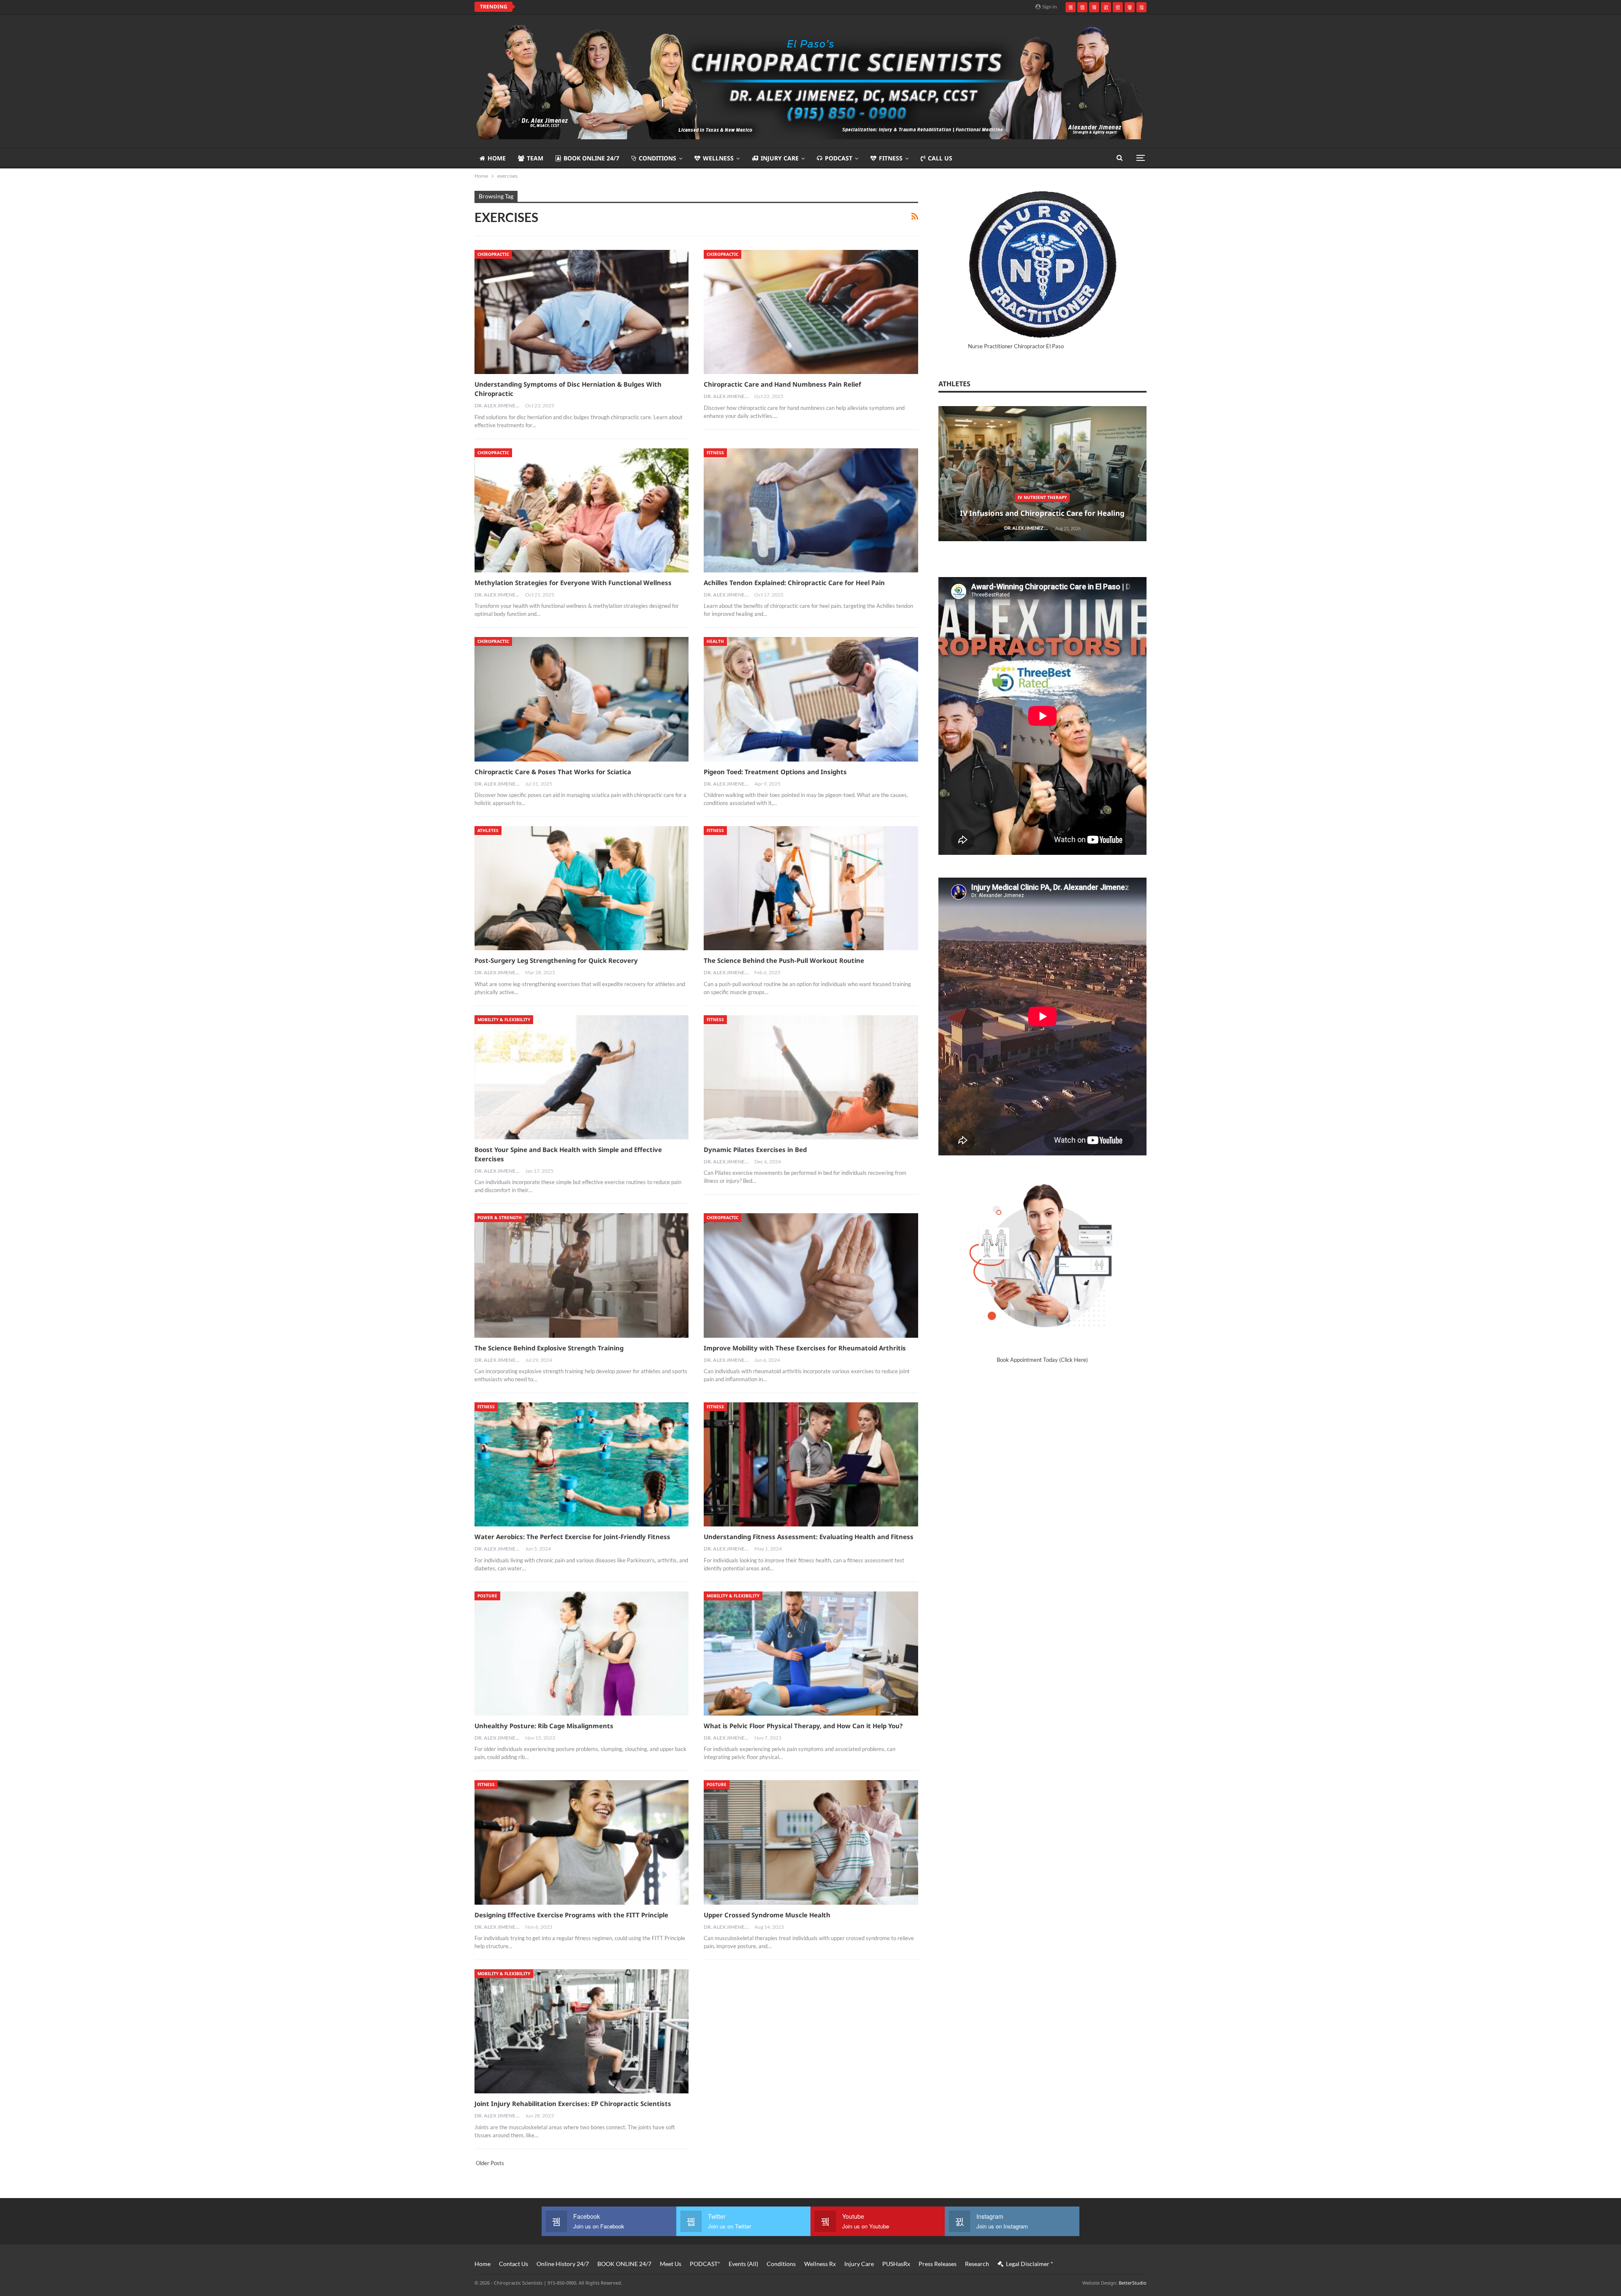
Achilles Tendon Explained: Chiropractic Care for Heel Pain (794, 583)
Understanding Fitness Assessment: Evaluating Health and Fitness (809, 1537)
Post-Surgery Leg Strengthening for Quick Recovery (556, 960)
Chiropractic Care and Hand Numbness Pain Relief (782, 384)
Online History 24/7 (563, 2264)
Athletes (488, 830)
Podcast (839, 158)
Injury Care (780, 158)
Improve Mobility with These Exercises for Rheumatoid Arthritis (805, 1348)
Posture (487, 1596)
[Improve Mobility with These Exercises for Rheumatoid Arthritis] (811, 1275)
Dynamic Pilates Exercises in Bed (755, 1149)
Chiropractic (493, 254)
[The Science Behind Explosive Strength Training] (581, 1275)
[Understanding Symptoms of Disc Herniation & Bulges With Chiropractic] (581, 312)
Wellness (718, 158)
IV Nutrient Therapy (1042, 497)
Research (977, 2264)
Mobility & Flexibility (504, 1019)
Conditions (657, 158)
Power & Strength (500, 1217)
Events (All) (743, 2264)
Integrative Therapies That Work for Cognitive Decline (608, 7)
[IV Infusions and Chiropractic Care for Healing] (1042, 474)
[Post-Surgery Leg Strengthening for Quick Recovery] (581, 888)
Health (715, 641)
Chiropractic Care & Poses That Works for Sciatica (553, 772)
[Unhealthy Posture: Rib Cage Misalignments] (581, 1654)
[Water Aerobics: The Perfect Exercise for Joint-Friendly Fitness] (581, 1464)
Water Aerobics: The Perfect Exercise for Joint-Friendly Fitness (572, 1537)
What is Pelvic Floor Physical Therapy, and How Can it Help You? (803, 1726)
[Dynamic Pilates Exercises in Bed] (811, 1077)
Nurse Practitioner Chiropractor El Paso (1016, 346)
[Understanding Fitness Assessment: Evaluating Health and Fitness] (811, 1464)
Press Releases (938, 2264)
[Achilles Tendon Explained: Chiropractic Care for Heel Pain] (811, 510)
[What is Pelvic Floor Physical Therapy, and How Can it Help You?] (811, 1654)
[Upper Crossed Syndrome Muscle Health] (811, 1842)
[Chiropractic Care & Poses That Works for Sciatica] (581, 699)
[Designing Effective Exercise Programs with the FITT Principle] (581, 1842)
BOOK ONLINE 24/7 (591, 158)
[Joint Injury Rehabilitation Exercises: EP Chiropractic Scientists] (581, 2031)
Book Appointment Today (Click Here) (1042, 1360)
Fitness (891, 158)
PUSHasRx (896, 2264)
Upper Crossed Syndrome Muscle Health (767, 1915)
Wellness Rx (820, 2264)
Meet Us (671, 2264)
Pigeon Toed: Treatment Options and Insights (775, 772)
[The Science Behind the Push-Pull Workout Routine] (811, 888)
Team (535, 158)
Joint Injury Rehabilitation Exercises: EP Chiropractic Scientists (573, 2104)
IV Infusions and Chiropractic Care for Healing (1042, 513)
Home (497, 158)
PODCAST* (705, 2264)
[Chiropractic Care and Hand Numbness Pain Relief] (811, 312)
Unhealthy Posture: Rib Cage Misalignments (544, 1726)
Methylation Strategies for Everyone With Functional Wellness (573, 583)
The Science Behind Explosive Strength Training (549, 1348)
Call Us (940, 158)
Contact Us (514, 2264)
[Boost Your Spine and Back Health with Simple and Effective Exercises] (581, 1077)
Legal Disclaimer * (1030, 2264)
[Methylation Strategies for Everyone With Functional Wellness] (581, 510)
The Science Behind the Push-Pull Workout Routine (784, 960)
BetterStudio (1133, 2283)
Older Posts (489, 2163)
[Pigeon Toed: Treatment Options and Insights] (811, 699)
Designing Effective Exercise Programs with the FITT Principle (571, 1915)
